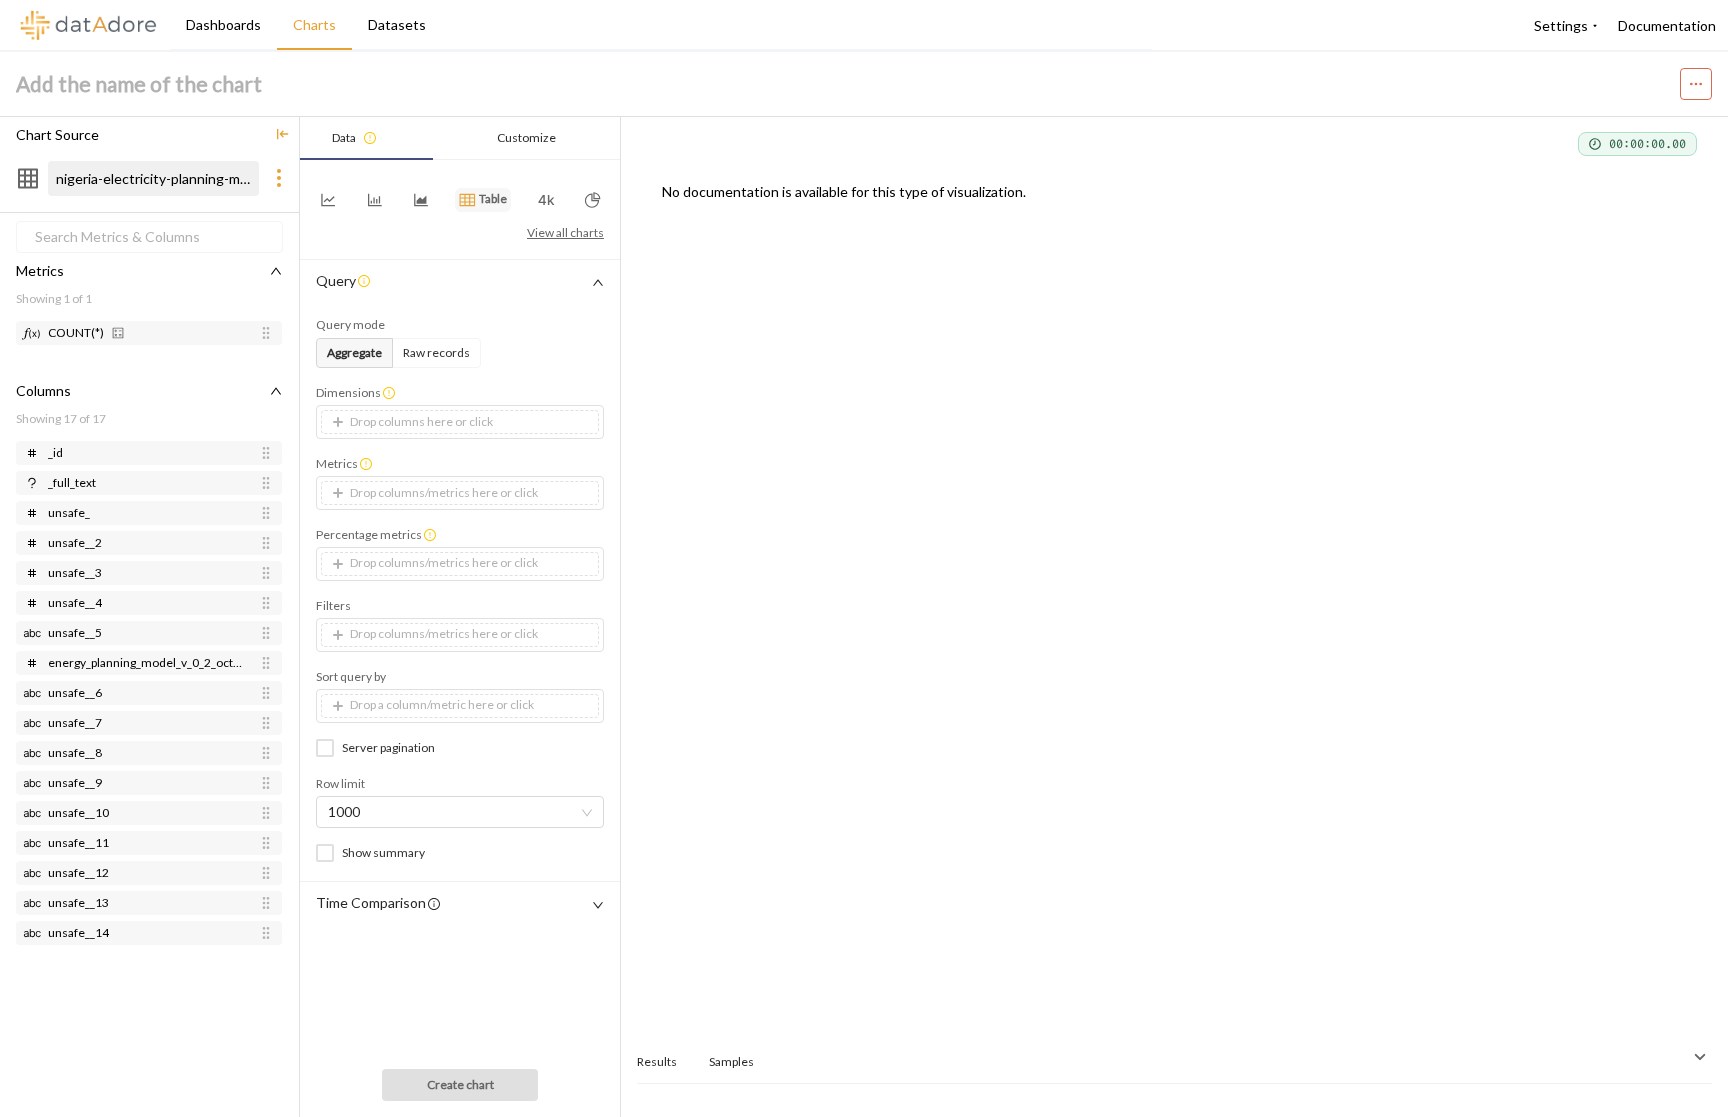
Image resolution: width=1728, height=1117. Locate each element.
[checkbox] (329, 747)
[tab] (366, 138)
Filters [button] (333, 605)
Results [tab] (657, 1061)
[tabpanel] (460, 583)
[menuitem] (1563, 26)
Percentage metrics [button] (369, 534)
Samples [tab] (731, 1061)
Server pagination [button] (388, 747)
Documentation (1667, 25)
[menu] (661, 25)
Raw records (436, 352)
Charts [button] (314, 24)
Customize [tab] (526, 137)
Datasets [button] (397, 24)
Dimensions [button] (348, 392)
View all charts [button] (565, 232)
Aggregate (354, 352)
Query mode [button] (350, 324)
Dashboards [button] (223, 24)
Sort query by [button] (351, 676)
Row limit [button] (340, 783)
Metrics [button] (337, 463)
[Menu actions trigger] (1696, 84)
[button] (283, 135)
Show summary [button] (383, 852)
